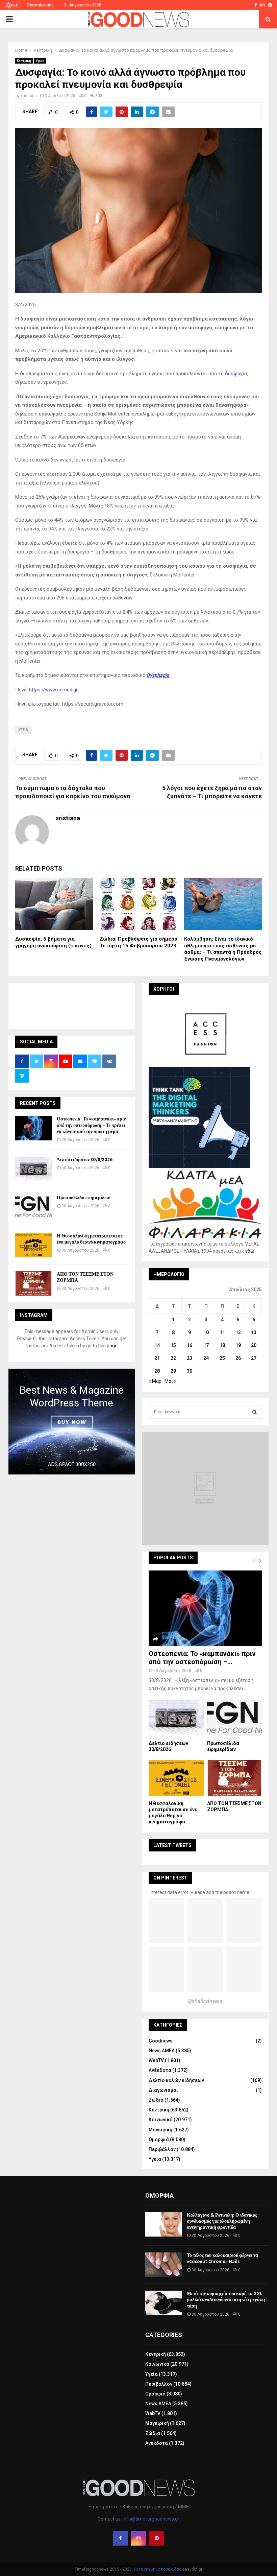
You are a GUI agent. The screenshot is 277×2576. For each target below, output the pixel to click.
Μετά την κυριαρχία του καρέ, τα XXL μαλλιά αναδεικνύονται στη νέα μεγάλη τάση (226, 2300)
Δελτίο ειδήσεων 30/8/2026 (85, 1160)
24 (206, 1358)
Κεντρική (24, 61)
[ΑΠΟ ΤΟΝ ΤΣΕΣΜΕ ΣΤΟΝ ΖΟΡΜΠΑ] (33, 1283)
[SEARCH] (255, 1412)
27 (254, 1358)
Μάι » (170, 1381)
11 (222, 1332)
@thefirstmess (205, 2001)
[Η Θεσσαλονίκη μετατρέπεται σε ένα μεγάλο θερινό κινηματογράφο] (33, 1245)
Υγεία (40, 61)
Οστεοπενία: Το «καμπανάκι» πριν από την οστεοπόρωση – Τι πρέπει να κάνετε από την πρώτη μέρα (91, 1125)
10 (206, 1332)
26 (238, 1358)
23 (190, 1358)
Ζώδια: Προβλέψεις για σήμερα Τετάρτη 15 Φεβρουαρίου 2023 (138, 942)
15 (173, 1345)
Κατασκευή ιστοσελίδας (158, 2569)
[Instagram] (138, 2538)
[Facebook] (120, 2538)
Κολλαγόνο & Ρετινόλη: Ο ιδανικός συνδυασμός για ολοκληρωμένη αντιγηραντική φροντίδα (222, 2221)
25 (222, 1358)
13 (254, 1332)
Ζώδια (156, 2100)
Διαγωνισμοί (163, 2090)
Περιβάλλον (162, 2149)
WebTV (156, 2060)
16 (190, 1345)
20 (254, 1345)
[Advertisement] (138, 1005)
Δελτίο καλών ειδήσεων (176, 2080)
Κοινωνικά (161, 2120)
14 (157, 1345)
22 (173, 1358)
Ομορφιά (159, 2140)
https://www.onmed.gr (53, 690)
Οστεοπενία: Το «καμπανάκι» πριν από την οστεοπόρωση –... (202, 1658)
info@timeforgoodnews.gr (151, 2519)
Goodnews (161, 2041)
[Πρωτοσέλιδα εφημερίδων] (33, 1207)
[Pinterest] (157, 2538)
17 (206, 1345)
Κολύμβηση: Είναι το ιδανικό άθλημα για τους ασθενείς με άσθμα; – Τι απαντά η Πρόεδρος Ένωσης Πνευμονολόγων (223, 949)
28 (157, 1371)
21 (157, 1358)
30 (190, 1371)
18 (222, 1345)
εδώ (250, 1251)
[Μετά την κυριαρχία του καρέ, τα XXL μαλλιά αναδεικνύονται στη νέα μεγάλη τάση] (163, 2303)
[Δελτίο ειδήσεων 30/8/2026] (33, 1169)
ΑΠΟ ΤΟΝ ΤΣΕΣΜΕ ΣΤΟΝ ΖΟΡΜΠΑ (85, 1277)
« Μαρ (155, 1381)
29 (173, 1371)
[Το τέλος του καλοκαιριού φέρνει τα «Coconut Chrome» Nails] (163, 2265)
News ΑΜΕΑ (162, 2051)
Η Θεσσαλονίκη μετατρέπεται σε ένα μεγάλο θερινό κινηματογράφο (91, 1239)
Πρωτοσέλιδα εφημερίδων (83, 1198)
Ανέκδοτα (160, 2070)
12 (238, 1332)
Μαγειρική (160, 2130)
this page (108, 1346)
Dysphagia (158, 675)
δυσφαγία (236, 374)
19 (238, 1345)
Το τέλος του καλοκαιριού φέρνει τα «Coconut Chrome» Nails (222, 2258)
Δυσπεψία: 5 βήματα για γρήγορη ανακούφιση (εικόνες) (53, 942)
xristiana (29, 96)
